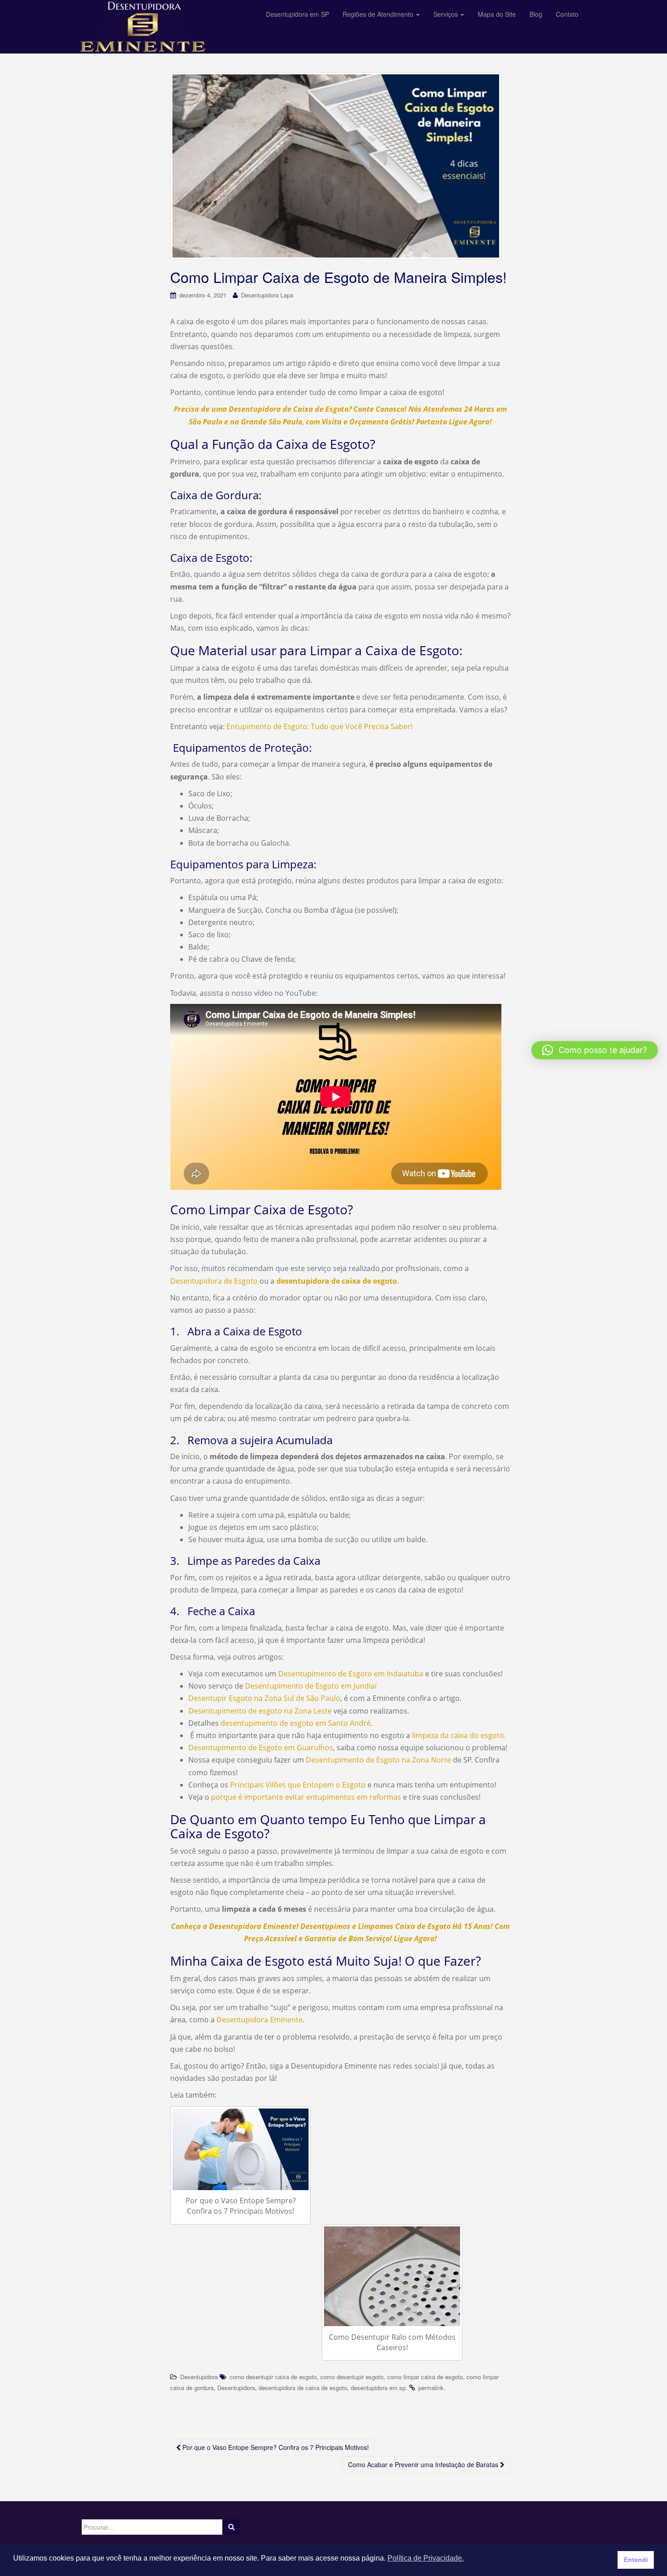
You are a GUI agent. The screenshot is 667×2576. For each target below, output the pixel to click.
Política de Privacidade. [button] (426, 2558)
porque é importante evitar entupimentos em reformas (306, 1797)
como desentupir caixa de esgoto (273, 2377)
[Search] (231, 2527)
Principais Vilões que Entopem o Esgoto (298, 1785)
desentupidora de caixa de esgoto (303, 2388)
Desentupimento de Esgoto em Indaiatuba (351, 1674)
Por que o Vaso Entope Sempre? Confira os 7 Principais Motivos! (275, 2447)
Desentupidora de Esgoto (214, 1281)
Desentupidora (199, 2377)
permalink (431, 2388)
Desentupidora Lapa (267, 295)
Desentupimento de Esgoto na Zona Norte (378, 1760)
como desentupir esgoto (352, 2377)
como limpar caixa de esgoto (425, 2377)
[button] (595, 1050)
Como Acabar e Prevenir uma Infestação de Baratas (424, 2464)
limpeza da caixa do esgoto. (459, 1735)
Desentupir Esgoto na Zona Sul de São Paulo (264, 1698)
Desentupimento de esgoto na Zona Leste (260, 1711)
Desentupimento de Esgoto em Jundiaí (311, 1686)
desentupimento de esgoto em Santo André (296, 1723)
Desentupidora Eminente (260, 2020)
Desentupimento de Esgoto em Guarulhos (261, 1748)
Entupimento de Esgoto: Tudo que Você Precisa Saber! (319, 726)
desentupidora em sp (378, 2388)
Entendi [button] (636, 2560)
